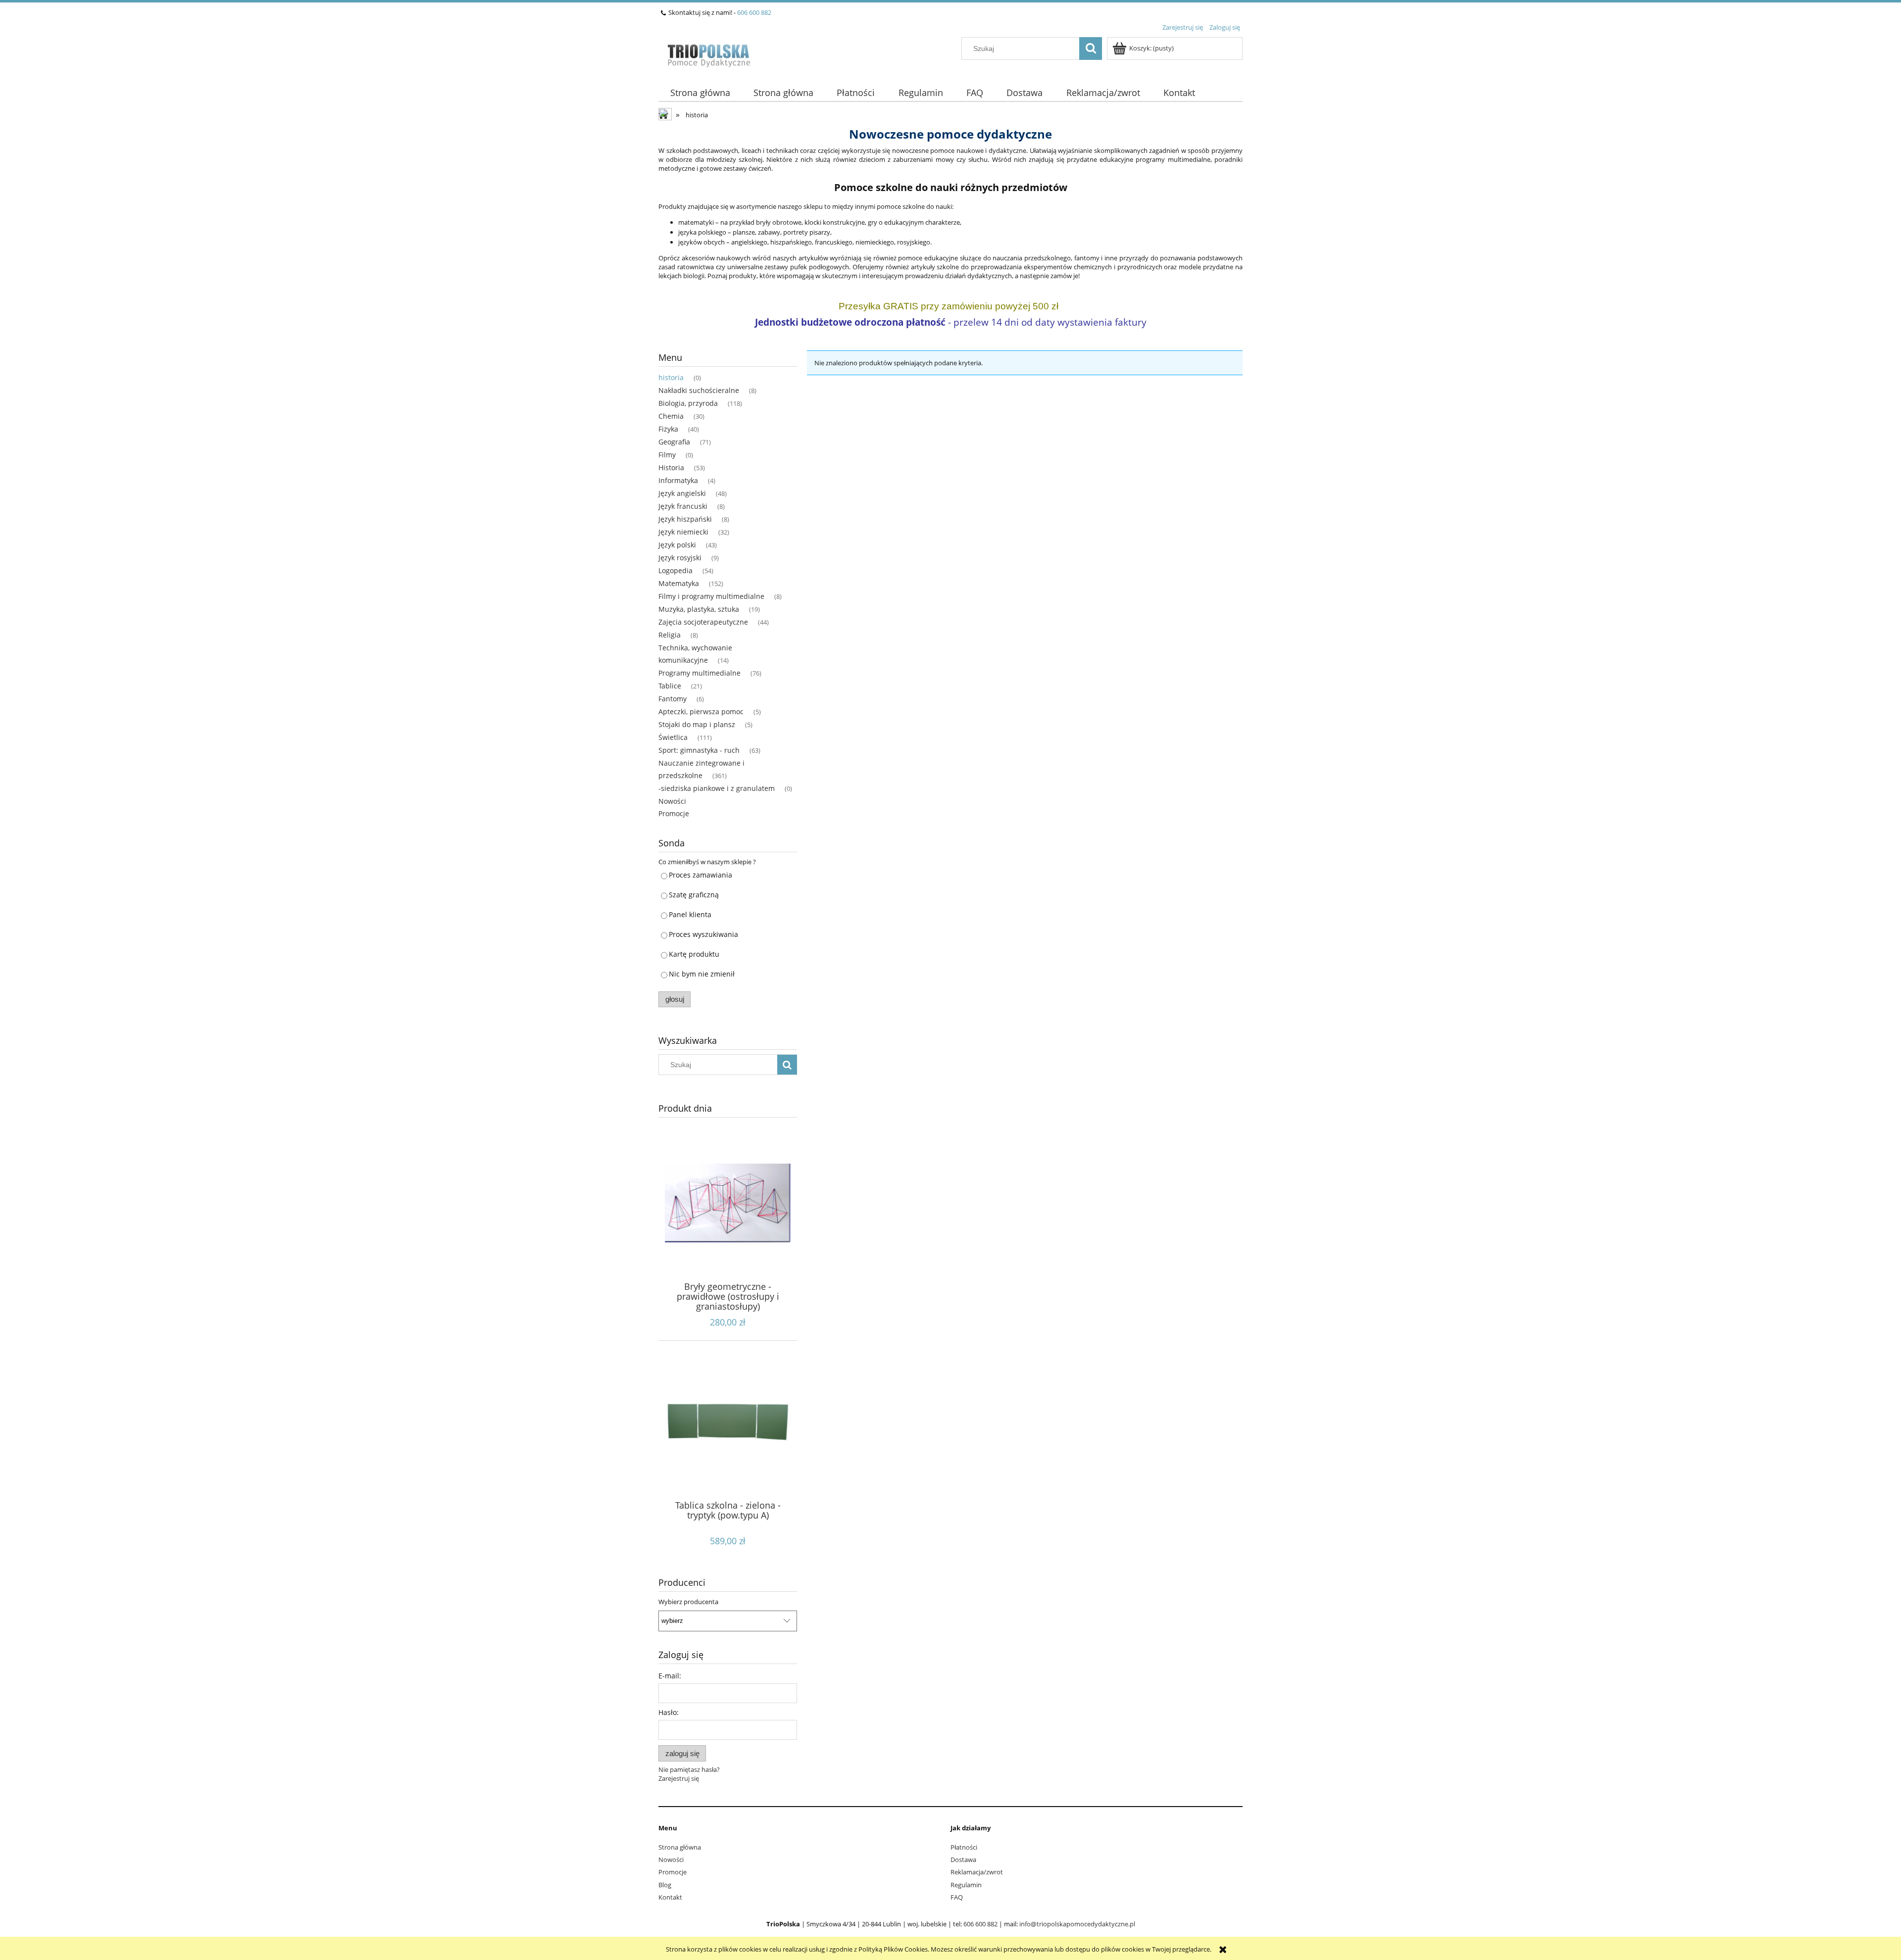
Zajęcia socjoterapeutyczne (703, 622)
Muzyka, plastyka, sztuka (699, 609)
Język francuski (683, 506)
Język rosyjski (680, 558)
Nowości (672, 801)
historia (671, 377)
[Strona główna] (708, 53)
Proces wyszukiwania (703, 934)
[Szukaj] (1091, 49)
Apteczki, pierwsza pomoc (701, 711)
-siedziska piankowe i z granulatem (717, 788)
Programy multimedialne (700, 673)
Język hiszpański (685, 519)
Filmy (667, 455)
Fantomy (673, 699)
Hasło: (669, 1712)
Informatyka (678, 480)
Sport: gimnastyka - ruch (699, 750)
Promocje (674, 813)
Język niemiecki (683, 532)
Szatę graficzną (694, 895)
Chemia (671, 416)
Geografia (674, 442)
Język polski (677, 545)
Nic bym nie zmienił (702, 974)
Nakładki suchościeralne (699, 390)
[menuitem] (700, 93)
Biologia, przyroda (688, 403)
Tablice (670, 686)
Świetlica (673, 737)
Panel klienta (690, 914)
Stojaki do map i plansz (697, 724)
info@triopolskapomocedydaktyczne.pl (1077, 1924)
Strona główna (680, 1847)
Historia (671, 467)
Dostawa (963, 1860)
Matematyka (679, 583)
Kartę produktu (694, 954)
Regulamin (966, 1885)
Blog (665, 1885)
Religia (670, 635)
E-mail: (670, 1676)
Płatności (964, 1847)
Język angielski (682, 493)
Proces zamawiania (700, 875)
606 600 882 (754, 12)
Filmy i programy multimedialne (711, 596)
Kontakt (670, 1897)
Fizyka (668, 429)
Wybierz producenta (688, 1602)
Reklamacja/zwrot (977, 1872)
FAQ (957, 1897)
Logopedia (675, 570)
